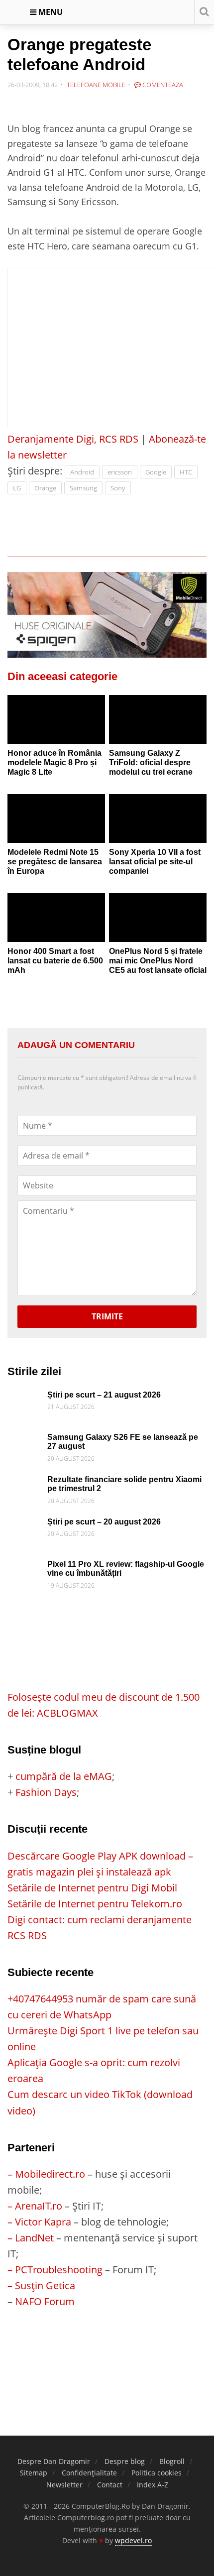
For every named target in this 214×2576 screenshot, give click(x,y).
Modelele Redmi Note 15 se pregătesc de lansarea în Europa (55, 861)
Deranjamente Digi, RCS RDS (73, 439)
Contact (110, 2485)
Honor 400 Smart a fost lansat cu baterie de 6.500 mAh (55, 960)
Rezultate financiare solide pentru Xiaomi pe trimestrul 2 (124, 1484)
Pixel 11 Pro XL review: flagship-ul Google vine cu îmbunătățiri (126, 1569)
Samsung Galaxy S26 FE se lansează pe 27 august (123, 1442)
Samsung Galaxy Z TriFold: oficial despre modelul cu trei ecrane (151, 762)
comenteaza (162, 85)
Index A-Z (153, 2485)
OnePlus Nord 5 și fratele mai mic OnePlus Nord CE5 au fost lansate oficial (158, 960)
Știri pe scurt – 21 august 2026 (104, 1395)
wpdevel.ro (133, 2540)
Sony (118, 488)
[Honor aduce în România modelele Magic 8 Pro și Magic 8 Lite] (56, 719)
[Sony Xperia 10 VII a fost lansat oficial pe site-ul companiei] (158, 819)
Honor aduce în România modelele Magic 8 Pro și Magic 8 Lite (54, 762)
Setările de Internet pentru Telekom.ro (95, 1904)
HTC (186, 472)
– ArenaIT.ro (35, 2206)
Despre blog (125, 2461)
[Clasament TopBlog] (107, 2349)
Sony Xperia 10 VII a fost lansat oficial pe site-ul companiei (155, 861)
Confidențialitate (89, 2473)
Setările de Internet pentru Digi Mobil (92, 1888)
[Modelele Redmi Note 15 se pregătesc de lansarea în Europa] (56, 819)
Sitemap (34, 2473)
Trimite (107, 1316)
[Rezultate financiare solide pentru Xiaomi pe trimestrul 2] (25, 1483)
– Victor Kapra (39, 2222)
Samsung (83, 488)
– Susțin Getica (41, 2285)
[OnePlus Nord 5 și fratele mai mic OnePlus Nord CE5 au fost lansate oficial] (158, 918)
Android (82, 472)
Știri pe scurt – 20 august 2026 (104, 1522)
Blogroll (172, 2461)
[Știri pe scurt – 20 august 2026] (25, 1525)
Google (156, 472)
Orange (45, 488)
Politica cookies (157, 2473)
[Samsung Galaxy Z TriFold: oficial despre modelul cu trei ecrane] (158, 719)
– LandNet (31, 2238)
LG (17, 488)
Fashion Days (46, 1792)
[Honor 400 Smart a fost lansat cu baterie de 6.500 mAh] (56, 918)
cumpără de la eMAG (64, 1776)
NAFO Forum (45, 2301)
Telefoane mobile (96, 85)
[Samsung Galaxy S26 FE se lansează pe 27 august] (25, 1441)
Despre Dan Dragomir (54, 2461)
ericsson (120, 472)
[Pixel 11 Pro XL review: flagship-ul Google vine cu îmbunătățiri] (25, 1568)
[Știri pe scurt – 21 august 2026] (25, 1398)
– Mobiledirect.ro (46, 2174)
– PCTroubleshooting (55, 2270)
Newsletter (64, 2485)
